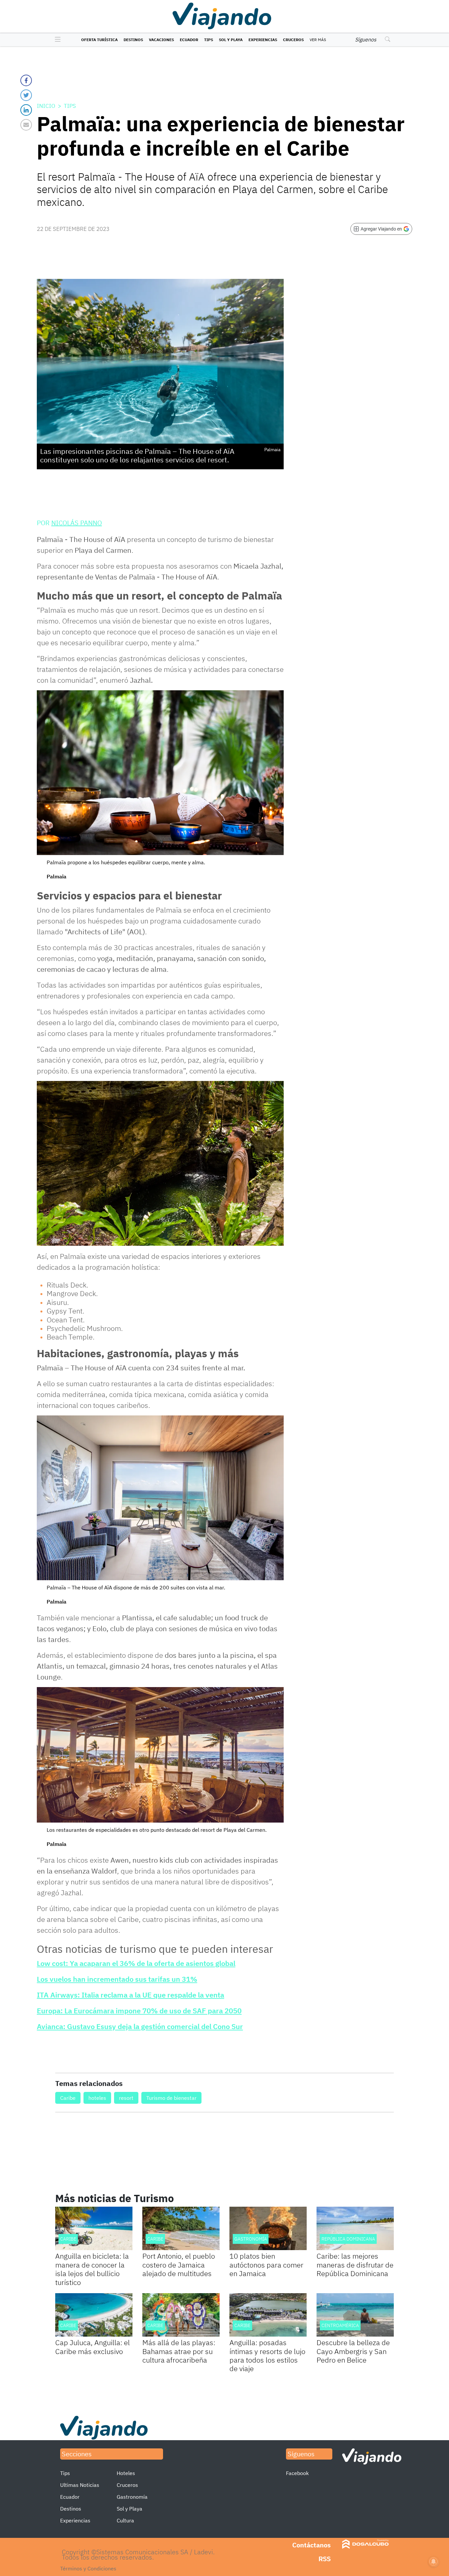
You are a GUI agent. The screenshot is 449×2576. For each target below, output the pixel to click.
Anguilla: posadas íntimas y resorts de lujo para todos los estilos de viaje (267, 2355)
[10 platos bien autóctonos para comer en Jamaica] (268, 2228)
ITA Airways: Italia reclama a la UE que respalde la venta (130, 1995)
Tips (209, 40)
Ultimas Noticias (80, 2485)
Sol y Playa (231, 40)
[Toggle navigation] (56, 40)
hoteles (97, 2098)
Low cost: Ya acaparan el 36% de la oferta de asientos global (136, 1963)
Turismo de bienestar (171, 2098)
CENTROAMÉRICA (340, 2325)
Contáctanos (311, 2545)
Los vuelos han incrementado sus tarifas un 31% (117, 1979)
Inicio (46, 106)
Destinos (133, 40)
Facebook (297, 2473)
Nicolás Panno (77, 523)
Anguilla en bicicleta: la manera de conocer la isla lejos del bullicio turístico (92, 2269)
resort (126, 2098)
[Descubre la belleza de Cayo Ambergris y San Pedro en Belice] (355, 2315)
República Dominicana (348, 2239)
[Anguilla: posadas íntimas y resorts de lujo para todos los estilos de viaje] (268, 2315)
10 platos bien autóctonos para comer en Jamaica (266, 2265)
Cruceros (293, 40)
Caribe (68, 2098)
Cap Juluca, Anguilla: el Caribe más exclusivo (93, 2347)
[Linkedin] (26, 110)
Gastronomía (251, 2239)
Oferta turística (99, 40)
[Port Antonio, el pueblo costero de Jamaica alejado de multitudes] (181, 2228)
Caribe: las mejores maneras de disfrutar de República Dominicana (355, 2265)
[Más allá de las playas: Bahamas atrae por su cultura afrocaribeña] (181, 2315)
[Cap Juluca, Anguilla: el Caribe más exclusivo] (94, 2315)
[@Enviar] (26, 125)
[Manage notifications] (434, 2562)
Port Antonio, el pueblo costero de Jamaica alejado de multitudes (179, 2265)
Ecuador (189, 40)
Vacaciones (161, 40)
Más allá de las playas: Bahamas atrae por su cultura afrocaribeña (179, 2351)
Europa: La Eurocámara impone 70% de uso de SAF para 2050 (139, 2011)
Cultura (125, 2520)
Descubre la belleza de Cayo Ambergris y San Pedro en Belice (353, 2351)
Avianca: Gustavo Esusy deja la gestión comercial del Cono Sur (140, 2026)
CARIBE (68, 2239)
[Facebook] (26, 80)
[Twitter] (26, 95)
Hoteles (126, 2473)
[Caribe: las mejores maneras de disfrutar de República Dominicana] (355, 2228)
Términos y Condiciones (88, 2568)
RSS (325, 2559)
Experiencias (263, 40)
